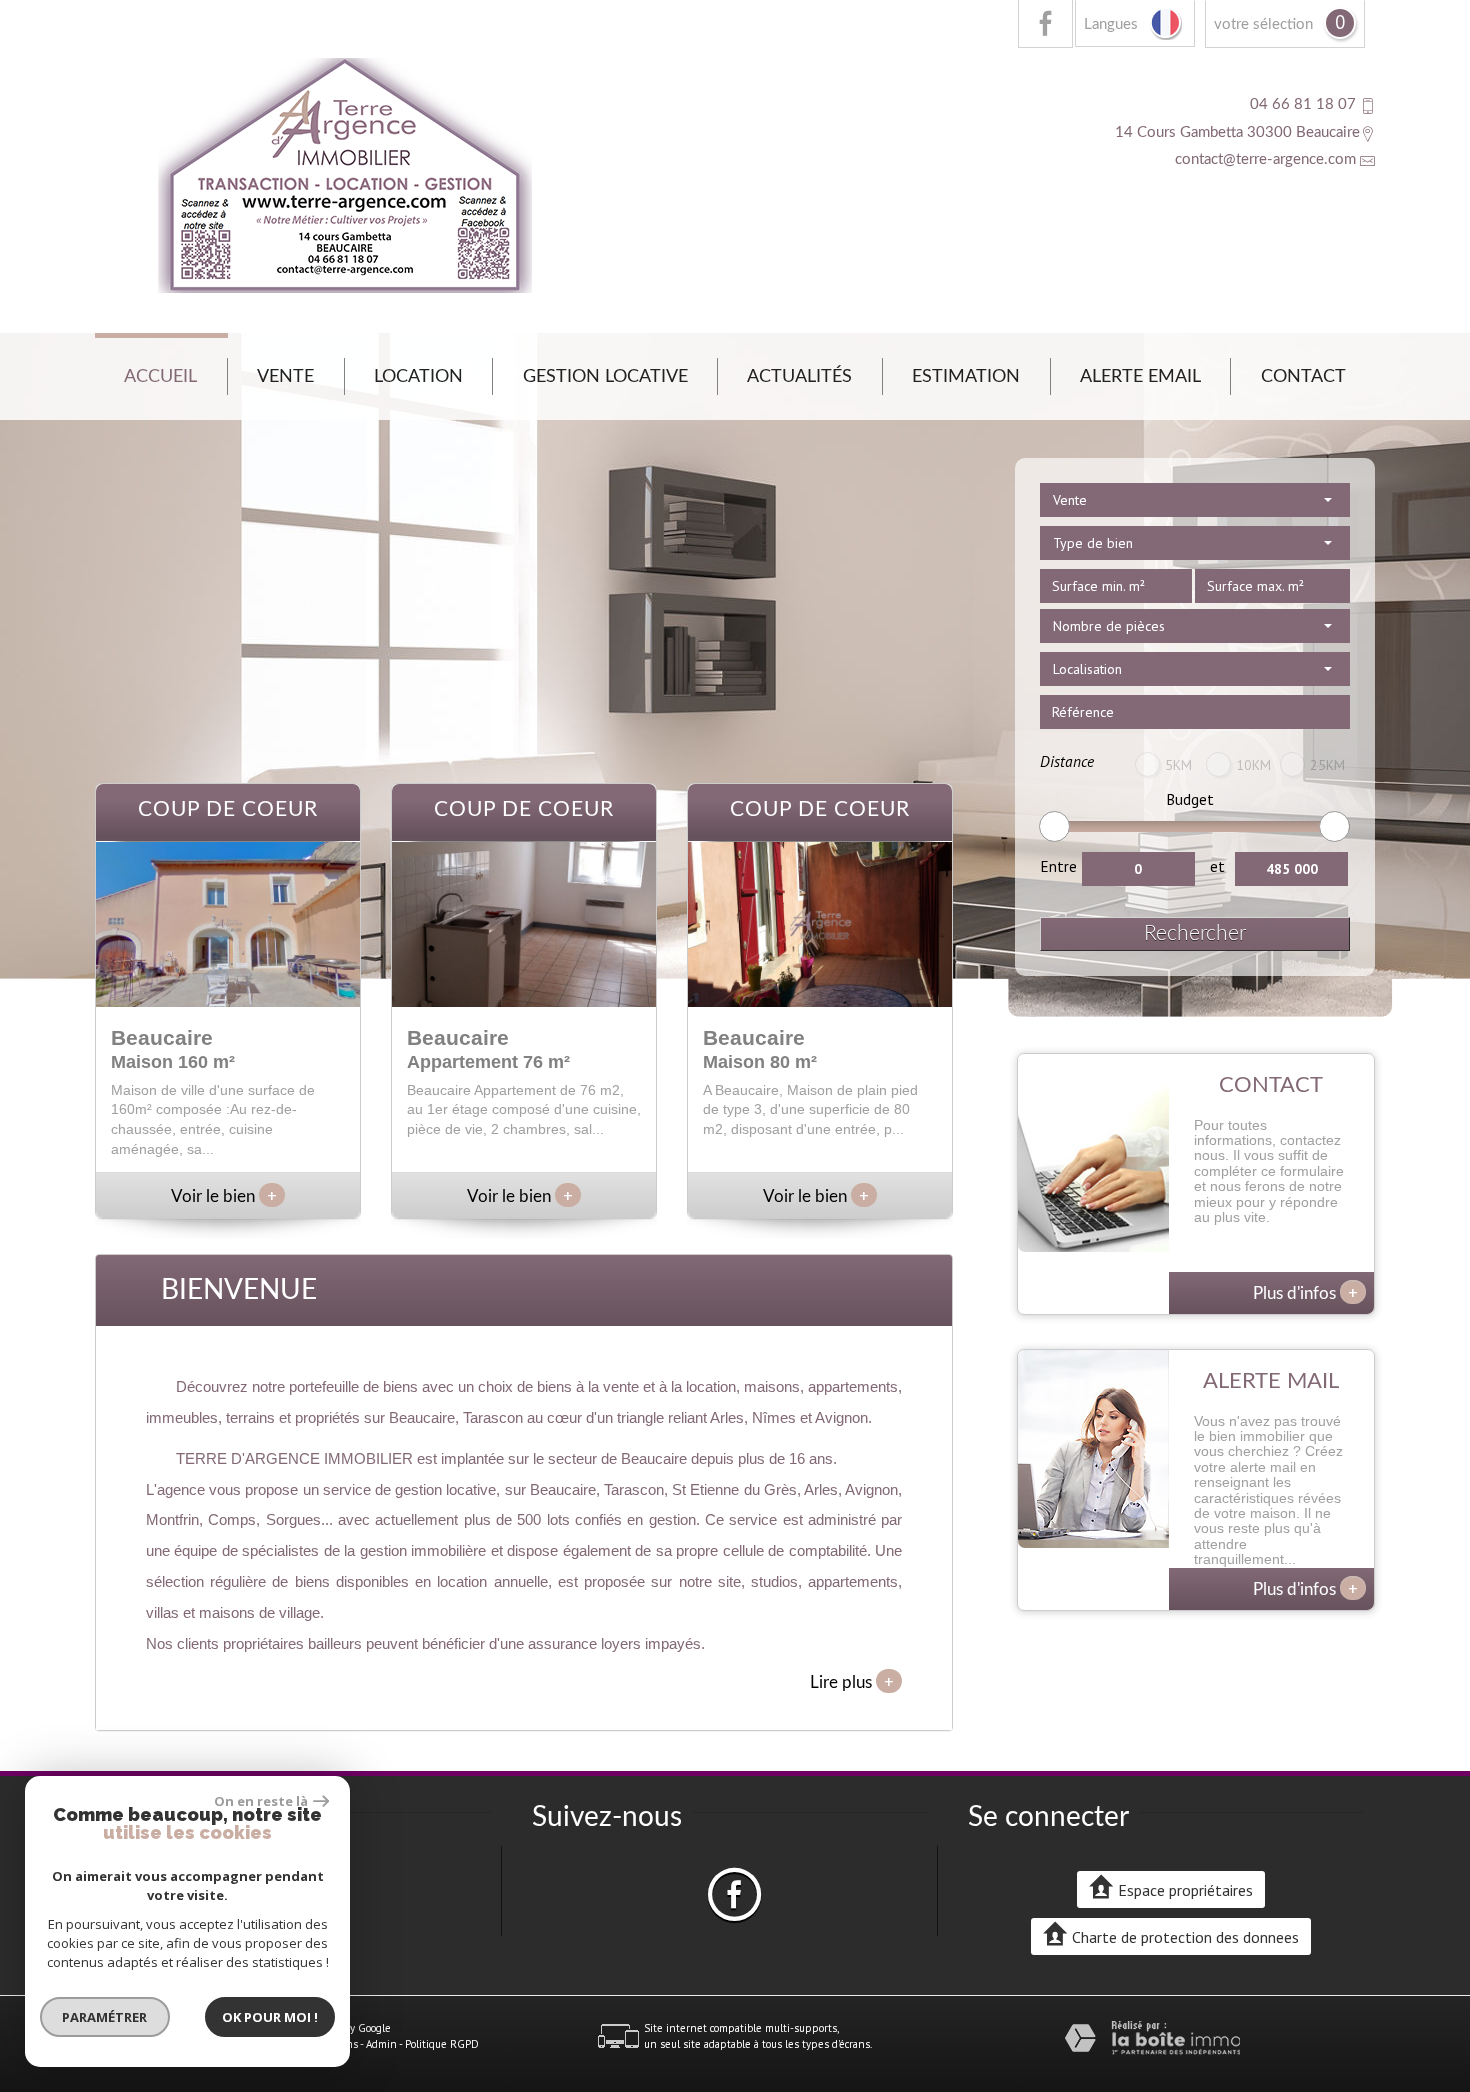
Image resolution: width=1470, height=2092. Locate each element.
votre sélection (1263, 24)
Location (418, 376)
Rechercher (1195, 933)
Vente (285, 376)
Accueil (160, 376)
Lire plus (852, 1681)
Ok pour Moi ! (270, 2017)
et (1217, 866)
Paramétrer (105, 2017)
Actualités (799, 376)
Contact (1303, 376)
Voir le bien (224, 1196)
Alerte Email (1140, 376)
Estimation (966, 376)
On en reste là (261, 1801)
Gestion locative (605, 376)
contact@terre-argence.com (1265, 159)
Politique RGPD (442, 2044)
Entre (1058, 866)
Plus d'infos (1305, 1292)
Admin (381, 2044)
